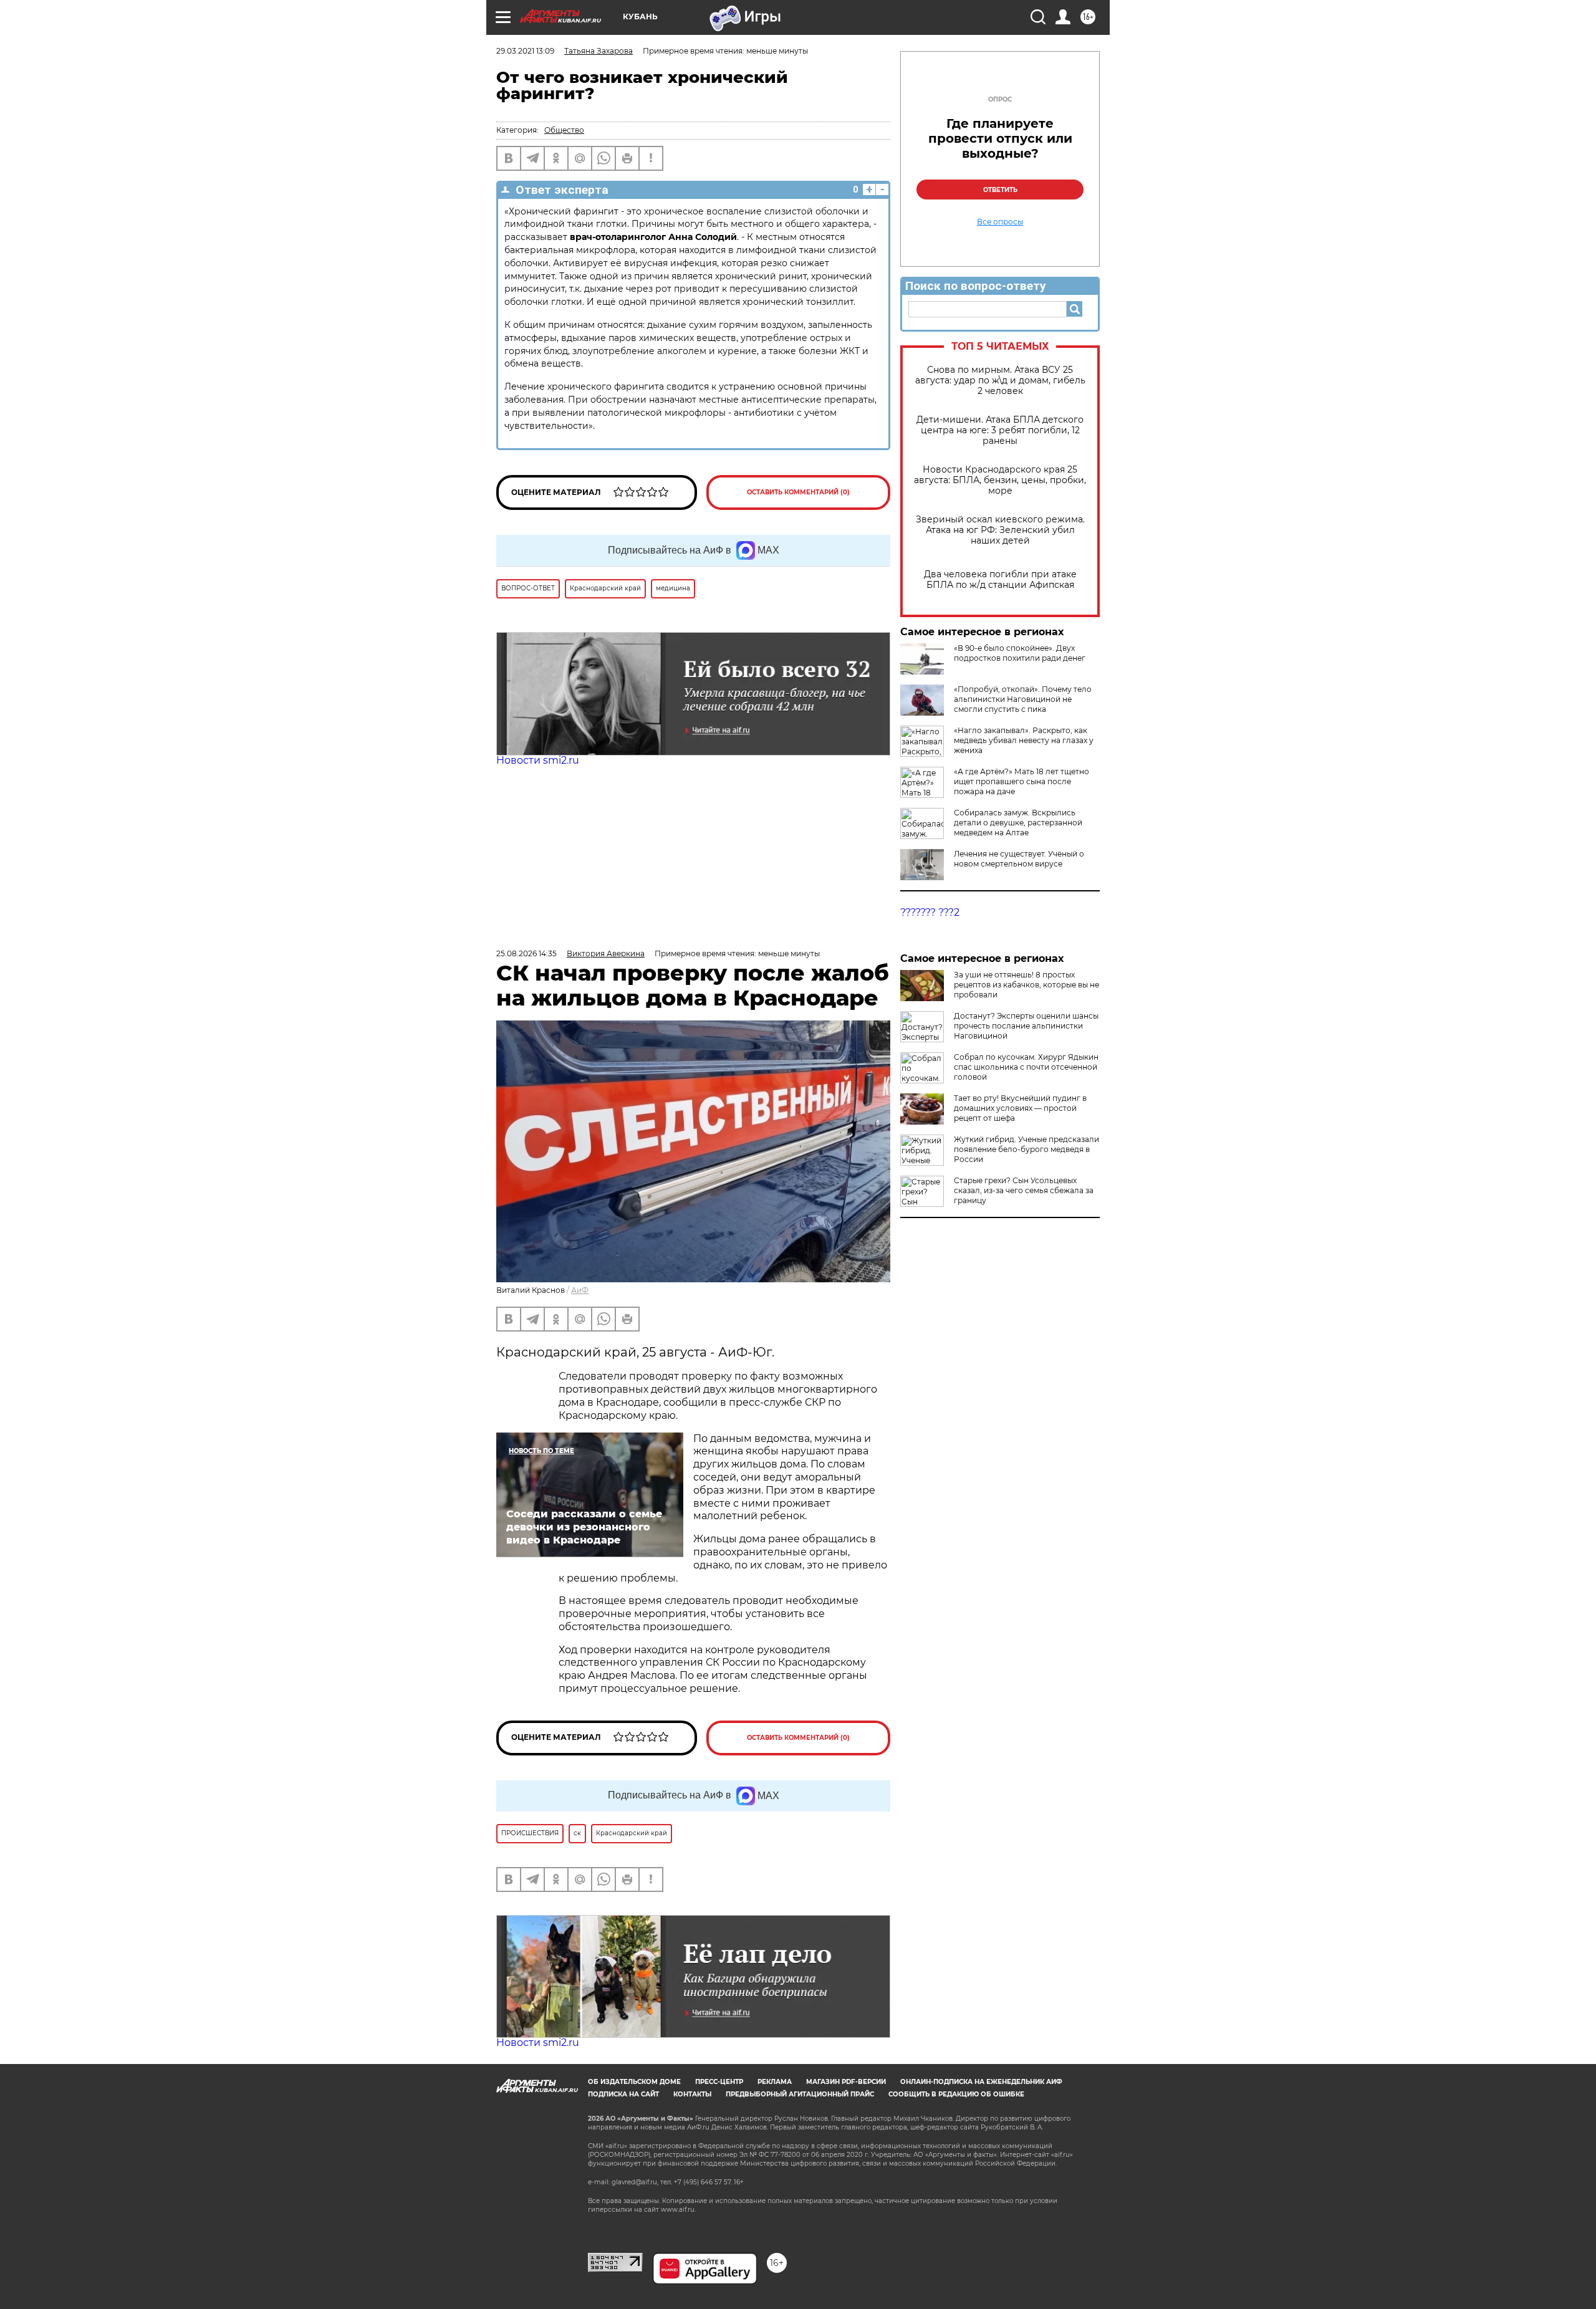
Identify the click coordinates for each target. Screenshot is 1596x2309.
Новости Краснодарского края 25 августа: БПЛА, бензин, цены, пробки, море (1000, 480)
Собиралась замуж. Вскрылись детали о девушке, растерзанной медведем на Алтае (1018, 823)
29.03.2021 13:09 (525, 51)
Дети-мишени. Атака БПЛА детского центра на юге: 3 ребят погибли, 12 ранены (1000, 430)
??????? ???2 (930, 912)
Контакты (692, 2094)
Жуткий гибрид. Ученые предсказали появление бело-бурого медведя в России (1026, 1149)
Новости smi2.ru (538, 760)
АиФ (580, 1290)
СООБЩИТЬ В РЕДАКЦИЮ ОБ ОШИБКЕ (956, 2094)
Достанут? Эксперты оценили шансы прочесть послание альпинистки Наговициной (1026, 1026)
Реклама (775, 2082)
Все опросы (1000, 222)
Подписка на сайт (623, 2094)
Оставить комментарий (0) (798, 492)
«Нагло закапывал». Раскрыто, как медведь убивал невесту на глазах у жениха (1024, 740)
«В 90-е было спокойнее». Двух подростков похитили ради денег (1020, 653)
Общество (564, 130)
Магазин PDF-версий (846, 2082)
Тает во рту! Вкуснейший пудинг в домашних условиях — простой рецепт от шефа (1020, 1108)
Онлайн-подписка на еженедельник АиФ (981, 2082)
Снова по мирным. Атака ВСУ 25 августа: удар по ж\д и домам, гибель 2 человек (1000, 381)
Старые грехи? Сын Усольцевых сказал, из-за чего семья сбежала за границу (1024, 1190)
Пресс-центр (719, 2082)
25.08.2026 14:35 (526, 953)
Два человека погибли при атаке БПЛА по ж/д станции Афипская (1000, 580)
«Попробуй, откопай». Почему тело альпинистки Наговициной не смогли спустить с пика (1023, 699)
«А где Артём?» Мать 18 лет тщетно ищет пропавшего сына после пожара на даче (1022, 781)
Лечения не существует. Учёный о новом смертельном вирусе (1019, 859)
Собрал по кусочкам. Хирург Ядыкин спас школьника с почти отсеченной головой (1026, 1067)
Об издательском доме (634, 2082)
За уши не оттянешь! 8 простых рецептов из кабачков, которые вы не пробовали (1026, 985)
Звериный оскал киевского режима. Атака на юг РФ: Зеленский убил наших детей (1000, 530)
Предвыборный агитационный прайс (800, 2094)
